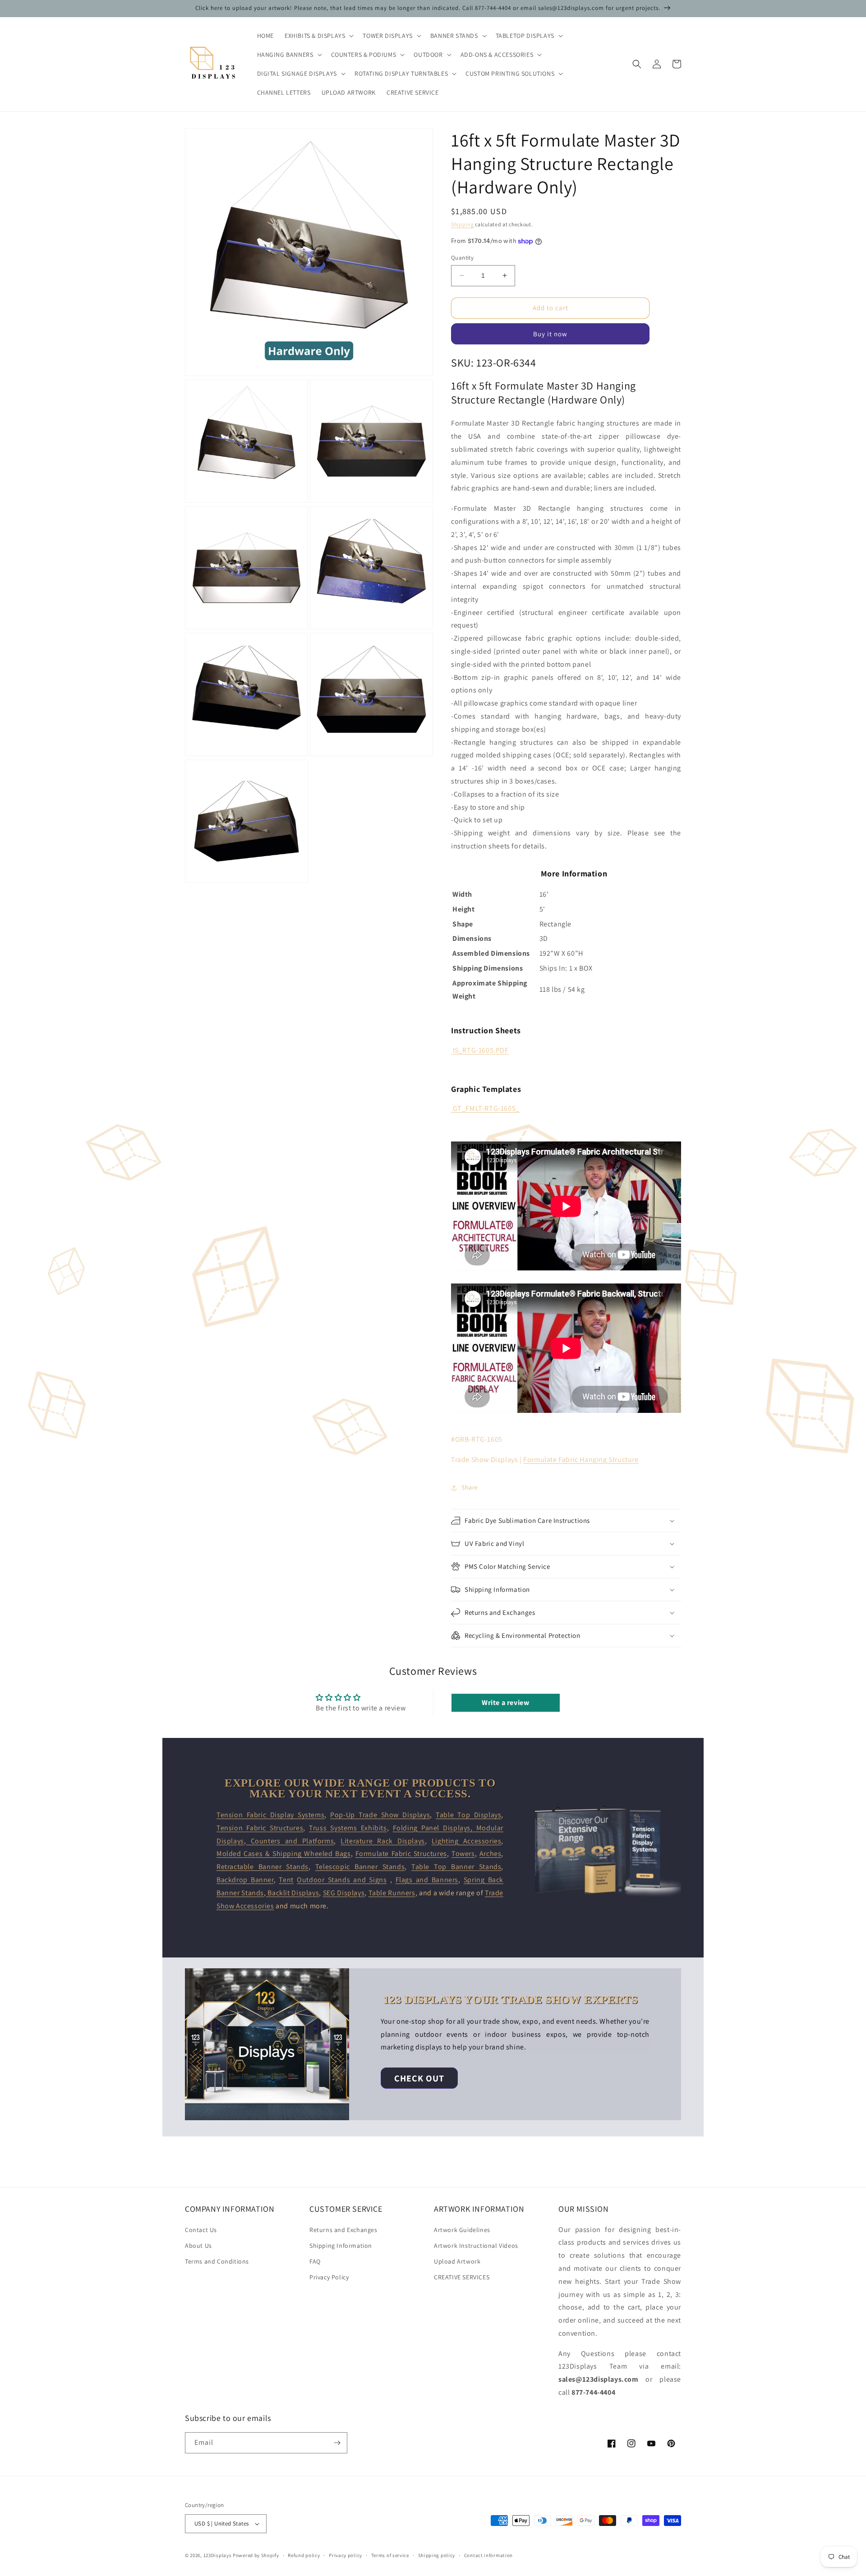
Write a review (505, 1703)
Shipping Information (341, 2246)
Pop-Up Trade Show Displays (380, 1815)
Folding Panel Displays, (435, 1828)
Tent (286, 1880)
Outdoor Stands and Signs (342, 1880)
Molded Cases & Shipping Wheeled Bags (284, 1854)
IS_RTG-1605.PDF (481, 1050)
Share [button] (470, 1487)
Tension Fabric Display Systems (270, 1815)
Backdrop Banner (245, 1880)
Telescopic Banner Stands (360, 1867)
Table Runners (392, 1893)
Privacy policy (345, 2555)
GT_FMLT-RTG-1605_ (486, 1108)
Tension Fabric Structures (260, 1828)
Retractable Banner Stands (263, 1867)
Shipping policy (437, 2555)
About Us (198, 2246)
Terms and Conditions (217, 2261)
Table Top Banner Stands (456, 1867)
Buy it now (550, 334)
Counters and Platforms (290, 1841)
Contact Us (201, 2230)
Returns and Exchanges (343, 2230)
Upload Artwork (457, 2261)
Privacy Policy (329, 2277)
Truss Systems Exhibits (348, 1828)
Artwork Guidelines (462, 2230)
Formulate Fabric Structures (401, 1854)
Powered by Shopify (256, 2555)
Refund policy (304, 2555)
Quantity (462, 258)
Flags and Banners (427, 1880)
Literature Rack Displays (383, 1841)
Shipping (463, 224)
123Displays (218, 2555)
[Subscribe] (337, 2443)
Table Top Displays (468, 1815)
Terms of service (390, 2555)
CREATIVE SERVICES (462, 2277)
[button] (318, 36)
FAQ (315, 2261)
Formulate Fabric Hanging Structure (581, 1460)
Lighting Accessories (467, 1841)
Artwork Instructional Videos (476, 2246)
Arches (491, 1854)
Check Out (419, 2078)
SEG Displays (344, 1893)
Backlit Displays (293, 1893)
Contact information (488, 2555)
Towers (463, 1854)
